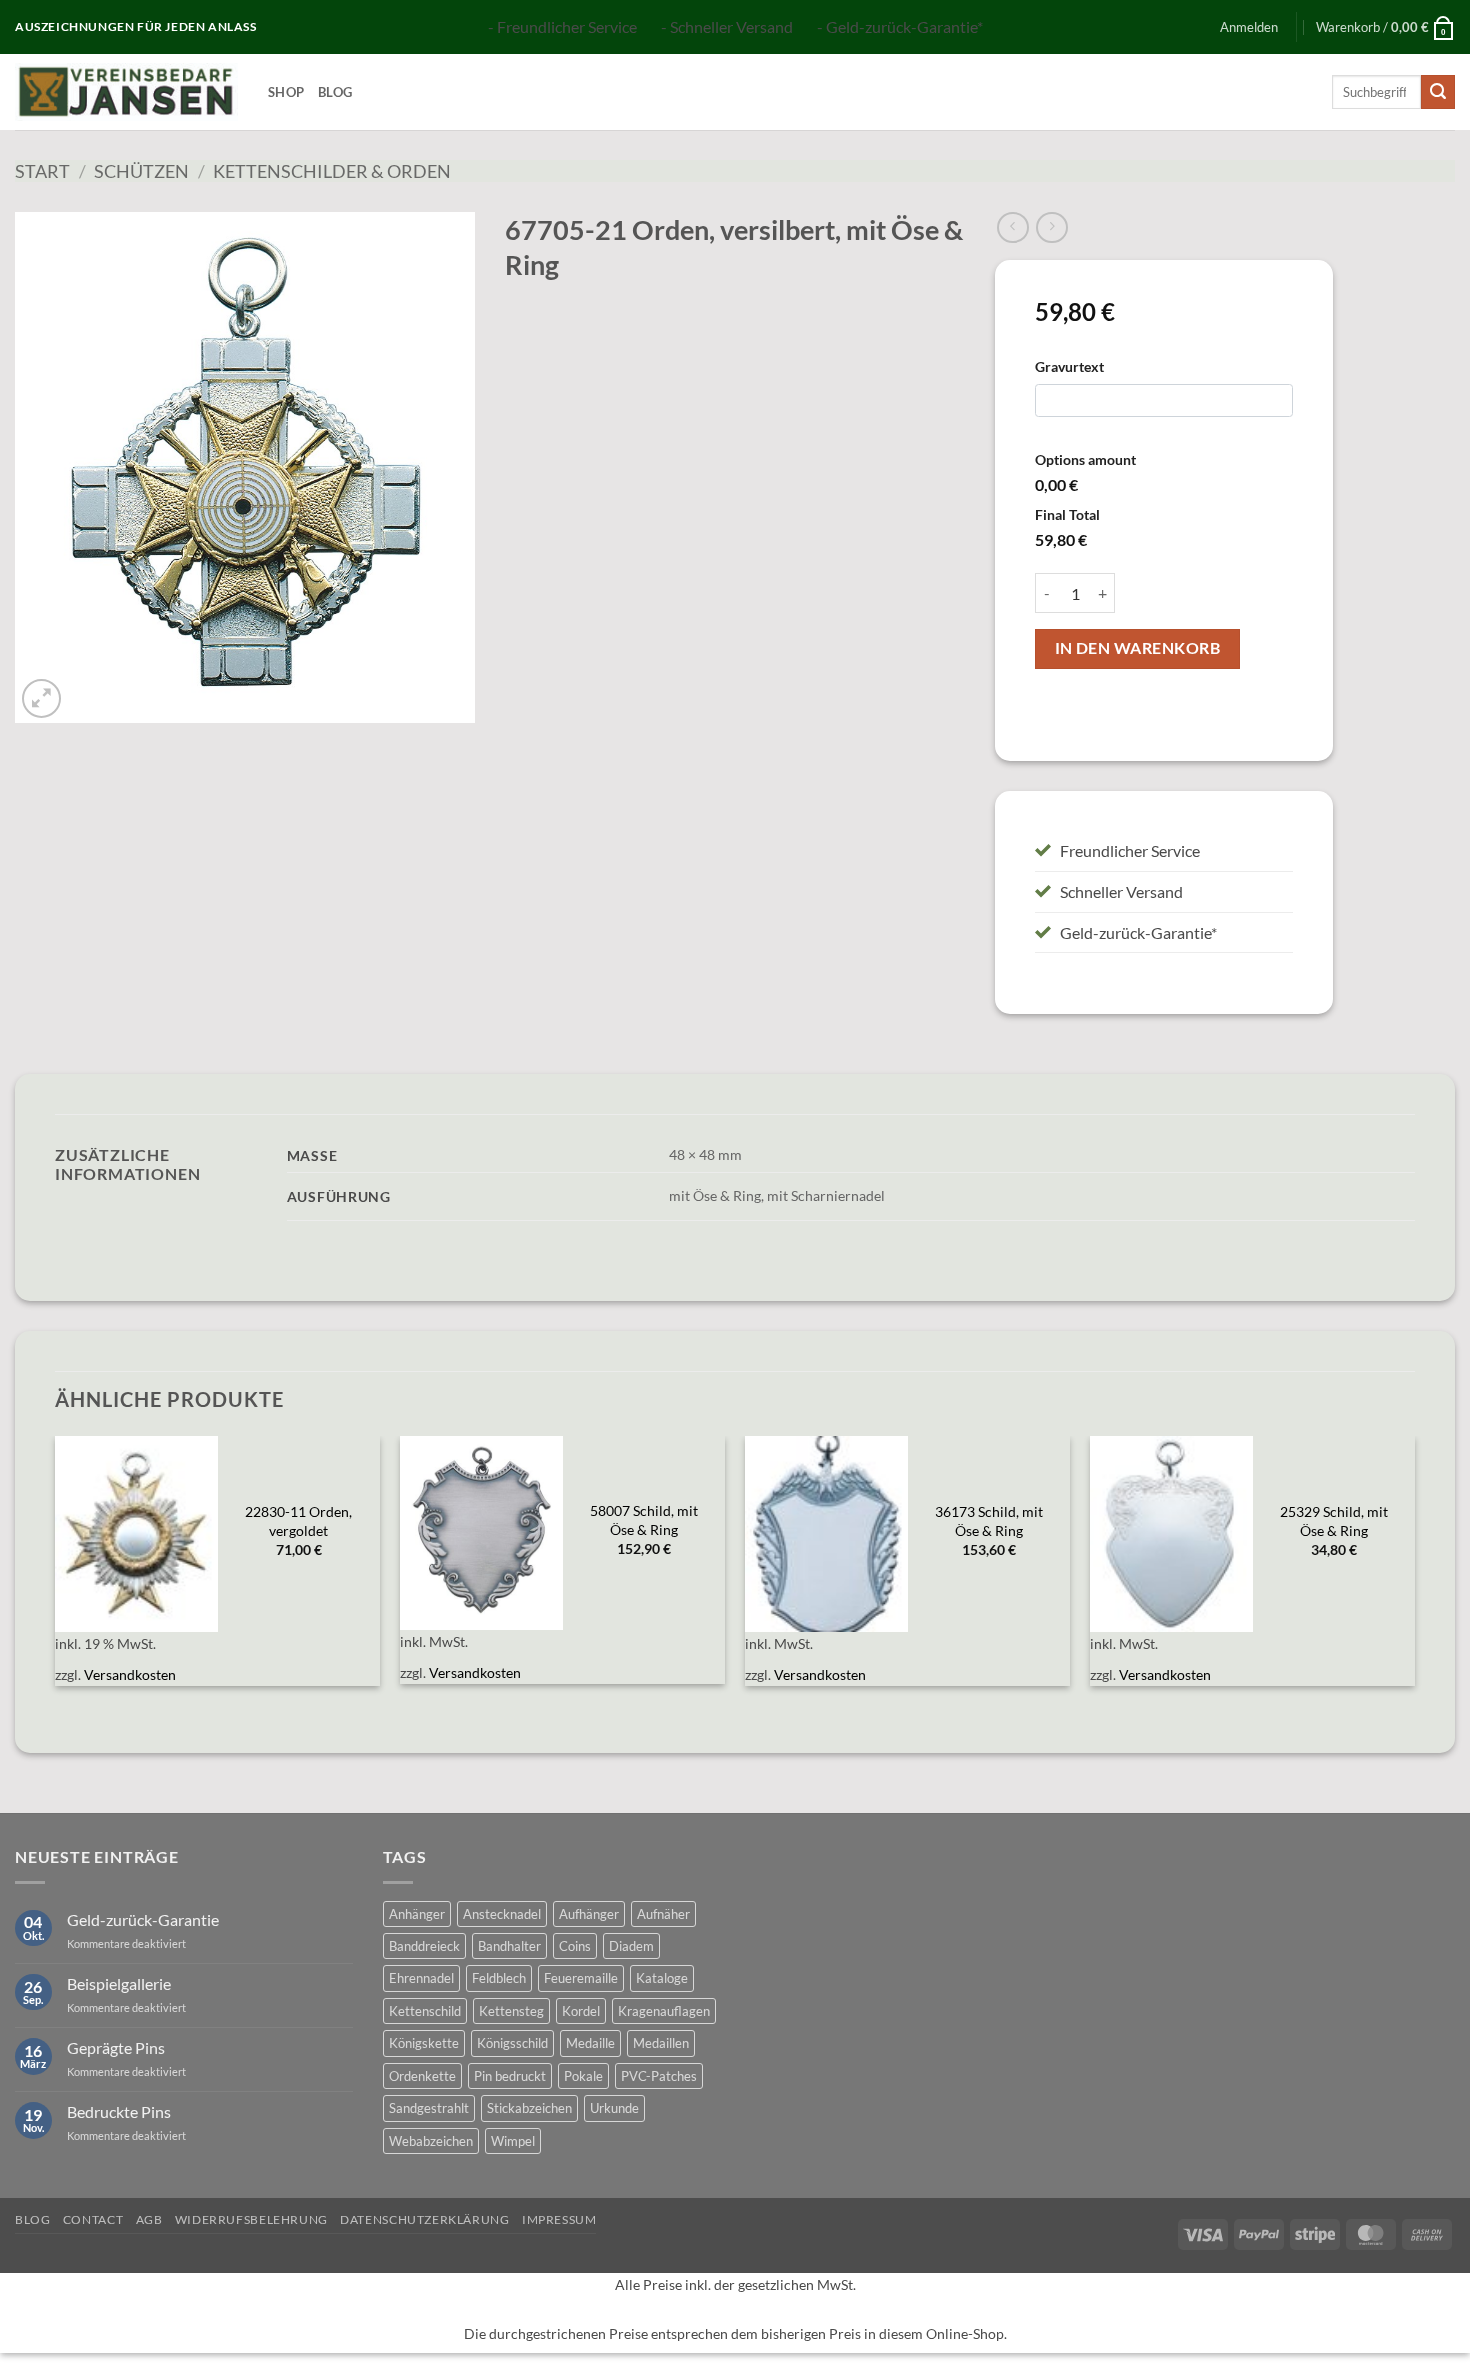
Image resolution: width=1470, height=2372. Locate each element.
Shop (286, 92)
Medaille (590, 2043)
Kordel (581, 2011)
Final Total (1067, 514)
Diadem (631, 1946)
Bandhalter (509, 1946)
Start (42, 171)
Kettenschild (425, 2011)
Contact (93, 2219)
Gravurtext (1069, 366)
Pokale (583, 2076)
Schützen (141, 171)
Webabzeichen (431, 2141)
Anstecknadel (502, 1914)
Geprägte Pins (116, 2047)
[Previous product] (1051, 227)
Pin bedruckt (510, 2076)
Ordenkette (422, 2076)
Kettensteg (511, 2011)
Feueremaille (581, 1978)
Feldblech (499, 1978)
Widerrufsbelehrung (251, 2219)
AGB (149, 2219)
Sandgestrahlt (429, 2108)
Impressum (559, 2219)
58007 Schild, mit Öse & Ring (644, 1520)
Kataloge (662, 1978)
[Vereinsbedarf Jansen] (126, 92)
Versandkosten (130, 1674)
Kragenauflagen (664, 2011)
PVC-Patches (659, 2076)
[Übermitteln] (1438, 92)
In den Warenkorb (1137, 648)
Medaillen (661, 2043)
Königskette (424, 2043)
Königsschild (512, 2043)
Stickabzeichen (529, 2108)
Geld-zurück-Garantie (143, 1919)
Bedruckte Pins (119, 2111)
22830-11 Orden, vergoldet (298, 1521)
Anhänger (417, 1914)
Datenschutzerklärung (424, 2219)
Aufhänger (589, 1914)
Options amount (1085, 459)
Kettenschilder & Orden (332, 171)
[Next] (1414, 1572)
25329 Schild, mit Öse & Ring (1334, 1521)
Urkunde (614, 2108)
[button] (1249, 27)
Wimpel (513, 2141)
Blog (335, 92)
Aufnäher (663, 1914)
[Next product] (1012, 227)
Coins (575, 1946)
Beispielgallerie (119, 1983)
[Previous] (56, 1572)
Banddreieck (424, 1946)
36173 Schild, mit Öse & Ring (989, 1521)
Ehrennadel (421, 1978)
